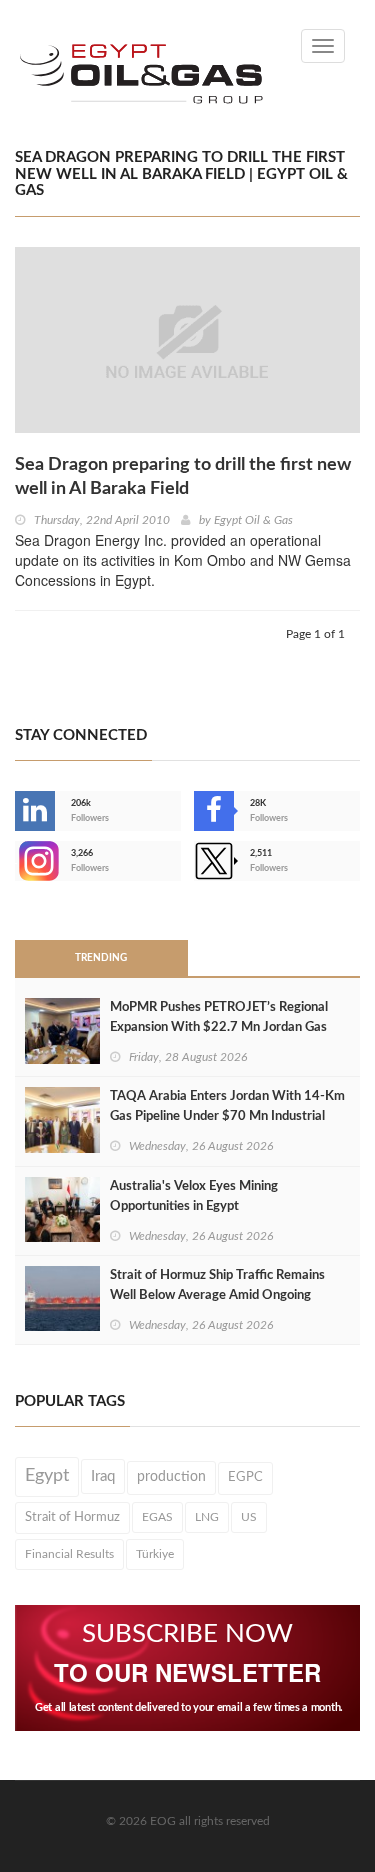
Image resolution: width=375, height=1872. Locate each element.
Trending (101, 958)
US (249, 1517)
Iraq (103, 1476)
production (171, 1477)
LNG (207, 1517)
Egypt (47, 1476)
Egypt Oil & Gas (253, 520)
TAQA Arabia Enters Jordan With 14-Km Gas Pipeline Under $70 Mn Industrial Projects (227, 1116)
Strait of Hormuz (72, 1517)
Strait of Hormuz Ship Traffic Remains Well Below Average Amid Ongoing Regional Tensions (217, 1295)
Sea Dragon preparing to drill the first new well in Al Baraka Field (183, 477)
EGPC (245, 1477)
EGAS (157, 1517)
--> (17, 861)
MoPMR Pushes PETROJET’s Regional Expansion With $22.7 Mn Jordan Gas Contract (219, 1027)
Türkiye (155, 1554)
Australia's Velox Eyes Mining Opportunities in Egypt (194, 1196)
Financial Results (69, 1554)
